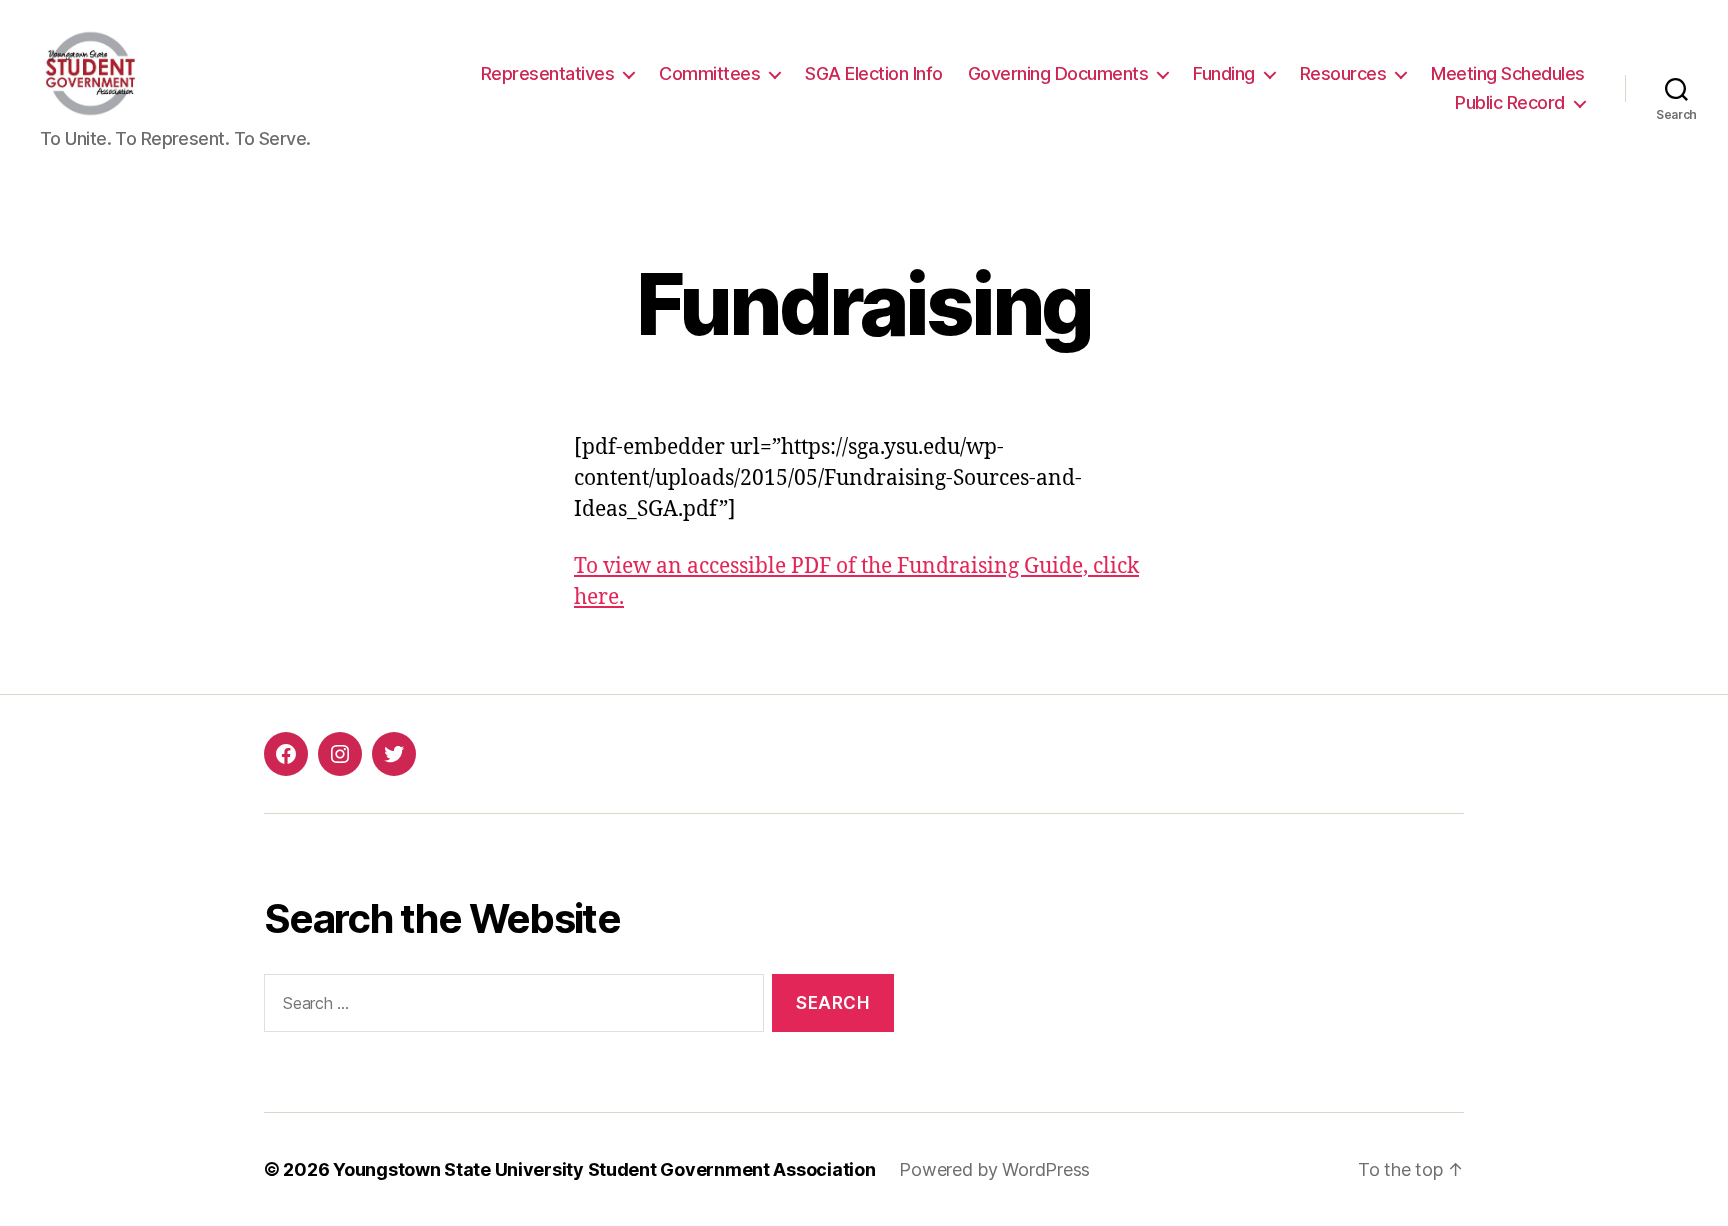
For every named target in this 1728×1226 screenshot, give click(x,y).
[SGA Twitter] (394, 754)
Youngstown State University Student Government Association (604, 1169)
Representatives (548, 73)
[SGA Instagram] (340, 754)
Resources (1343, 73)
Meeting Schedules (1508, 73)
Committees (709, 73)
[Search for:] (510, 1007)
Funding (1224, 73)
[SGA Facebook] (286, 754)
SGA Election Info (874, 73)
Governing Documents (1058, 73)
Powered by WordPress (994, 1169)
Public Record (1510, 102)
